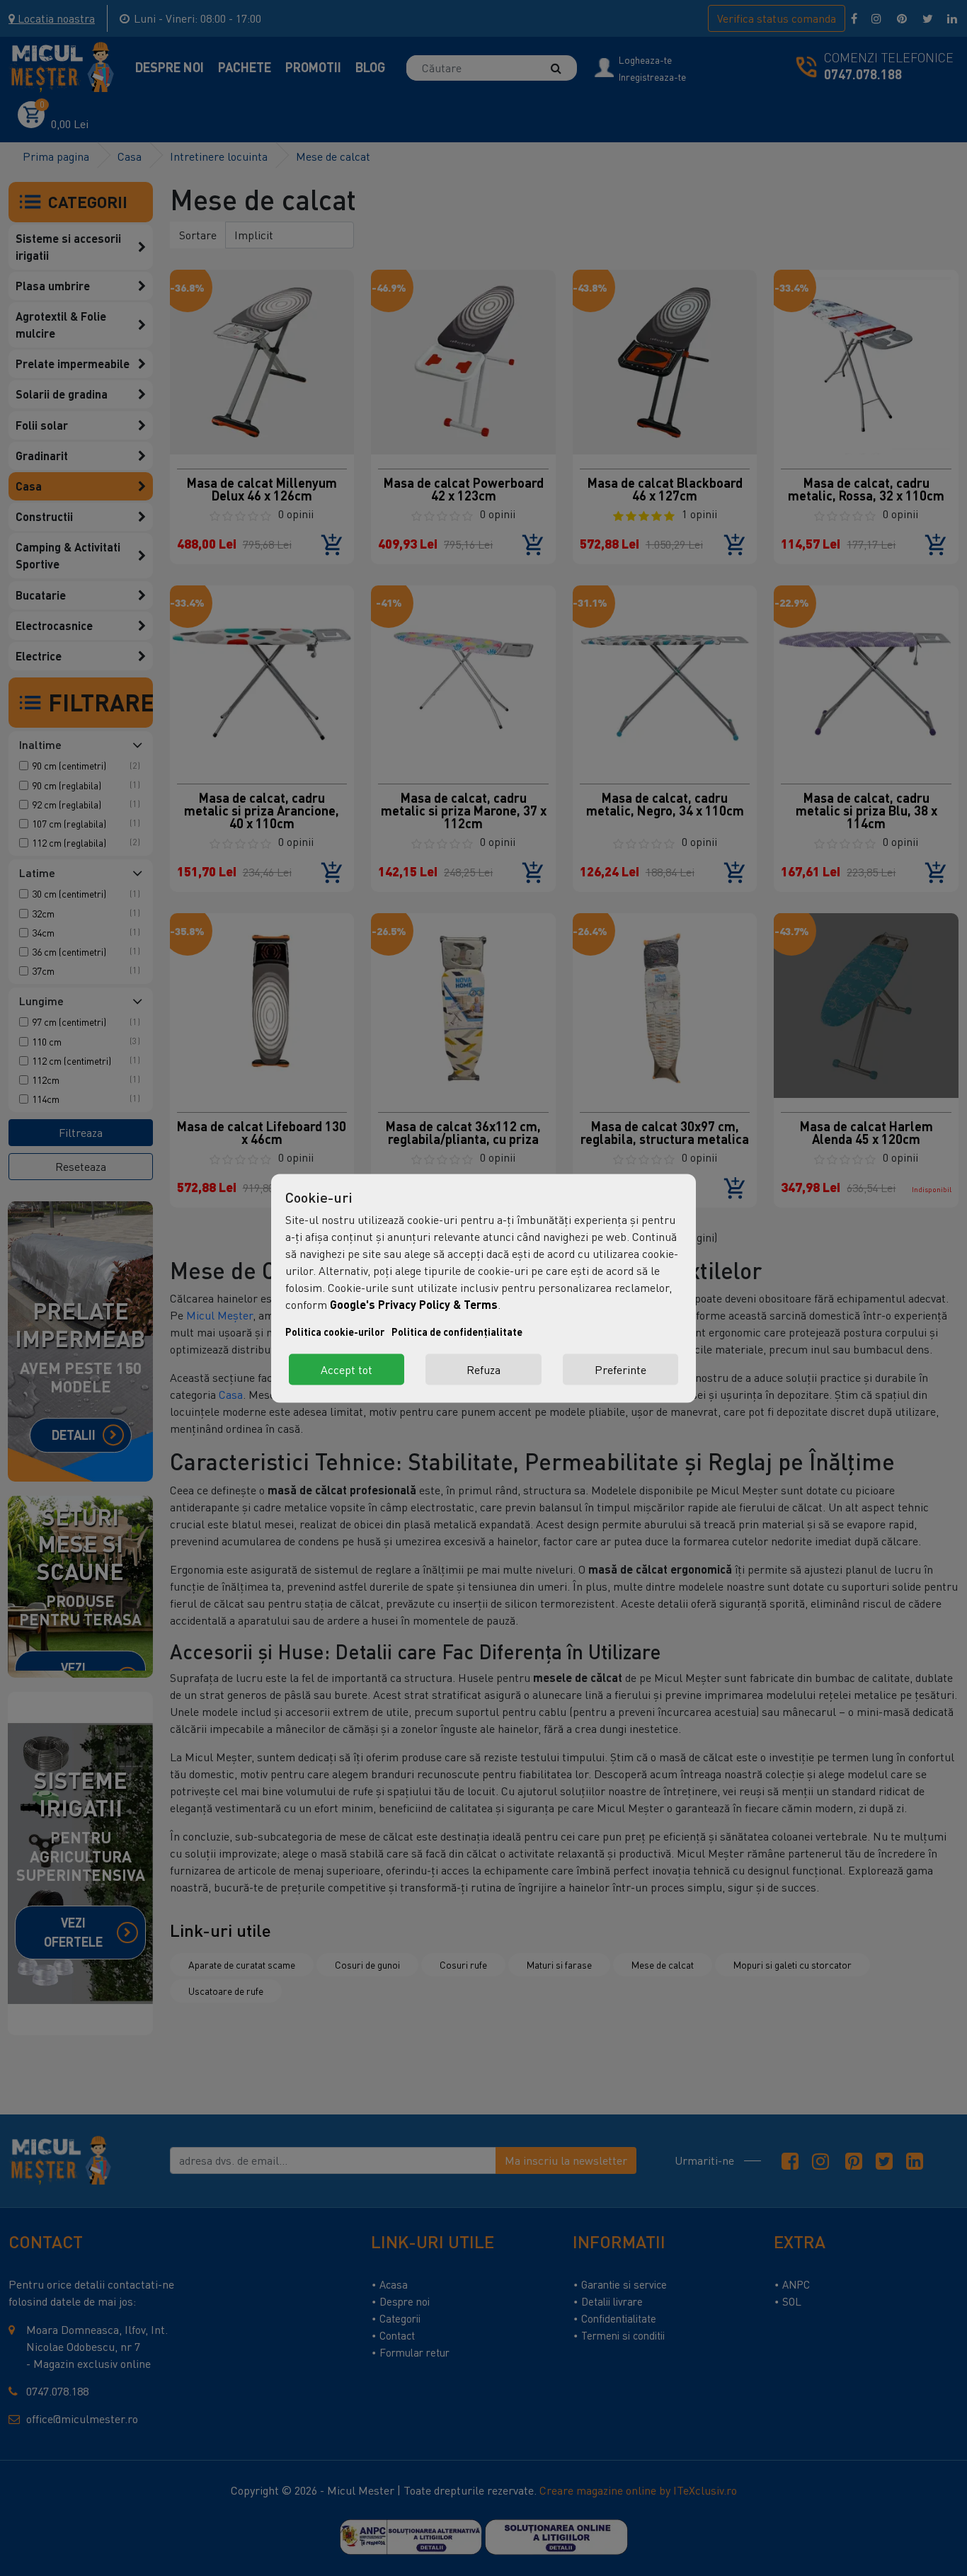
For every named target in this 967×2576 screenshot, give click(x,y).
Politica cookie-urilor (335, 1331)
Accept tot (347, 1369)
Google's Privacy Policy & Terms (414, 1304)
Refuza (483, 1369)
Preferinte (620, 1369)
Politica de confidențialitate (457, 1331)
